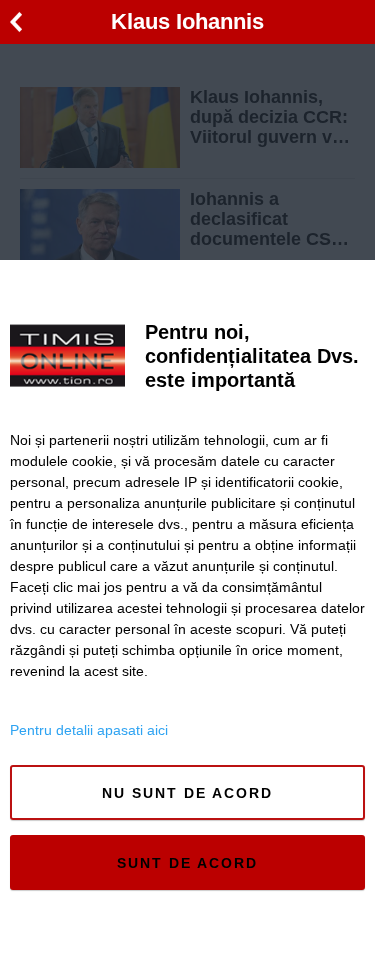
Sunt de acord (187, 863)
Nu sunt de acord (187, 793)
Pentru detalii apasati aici (89, 730)
